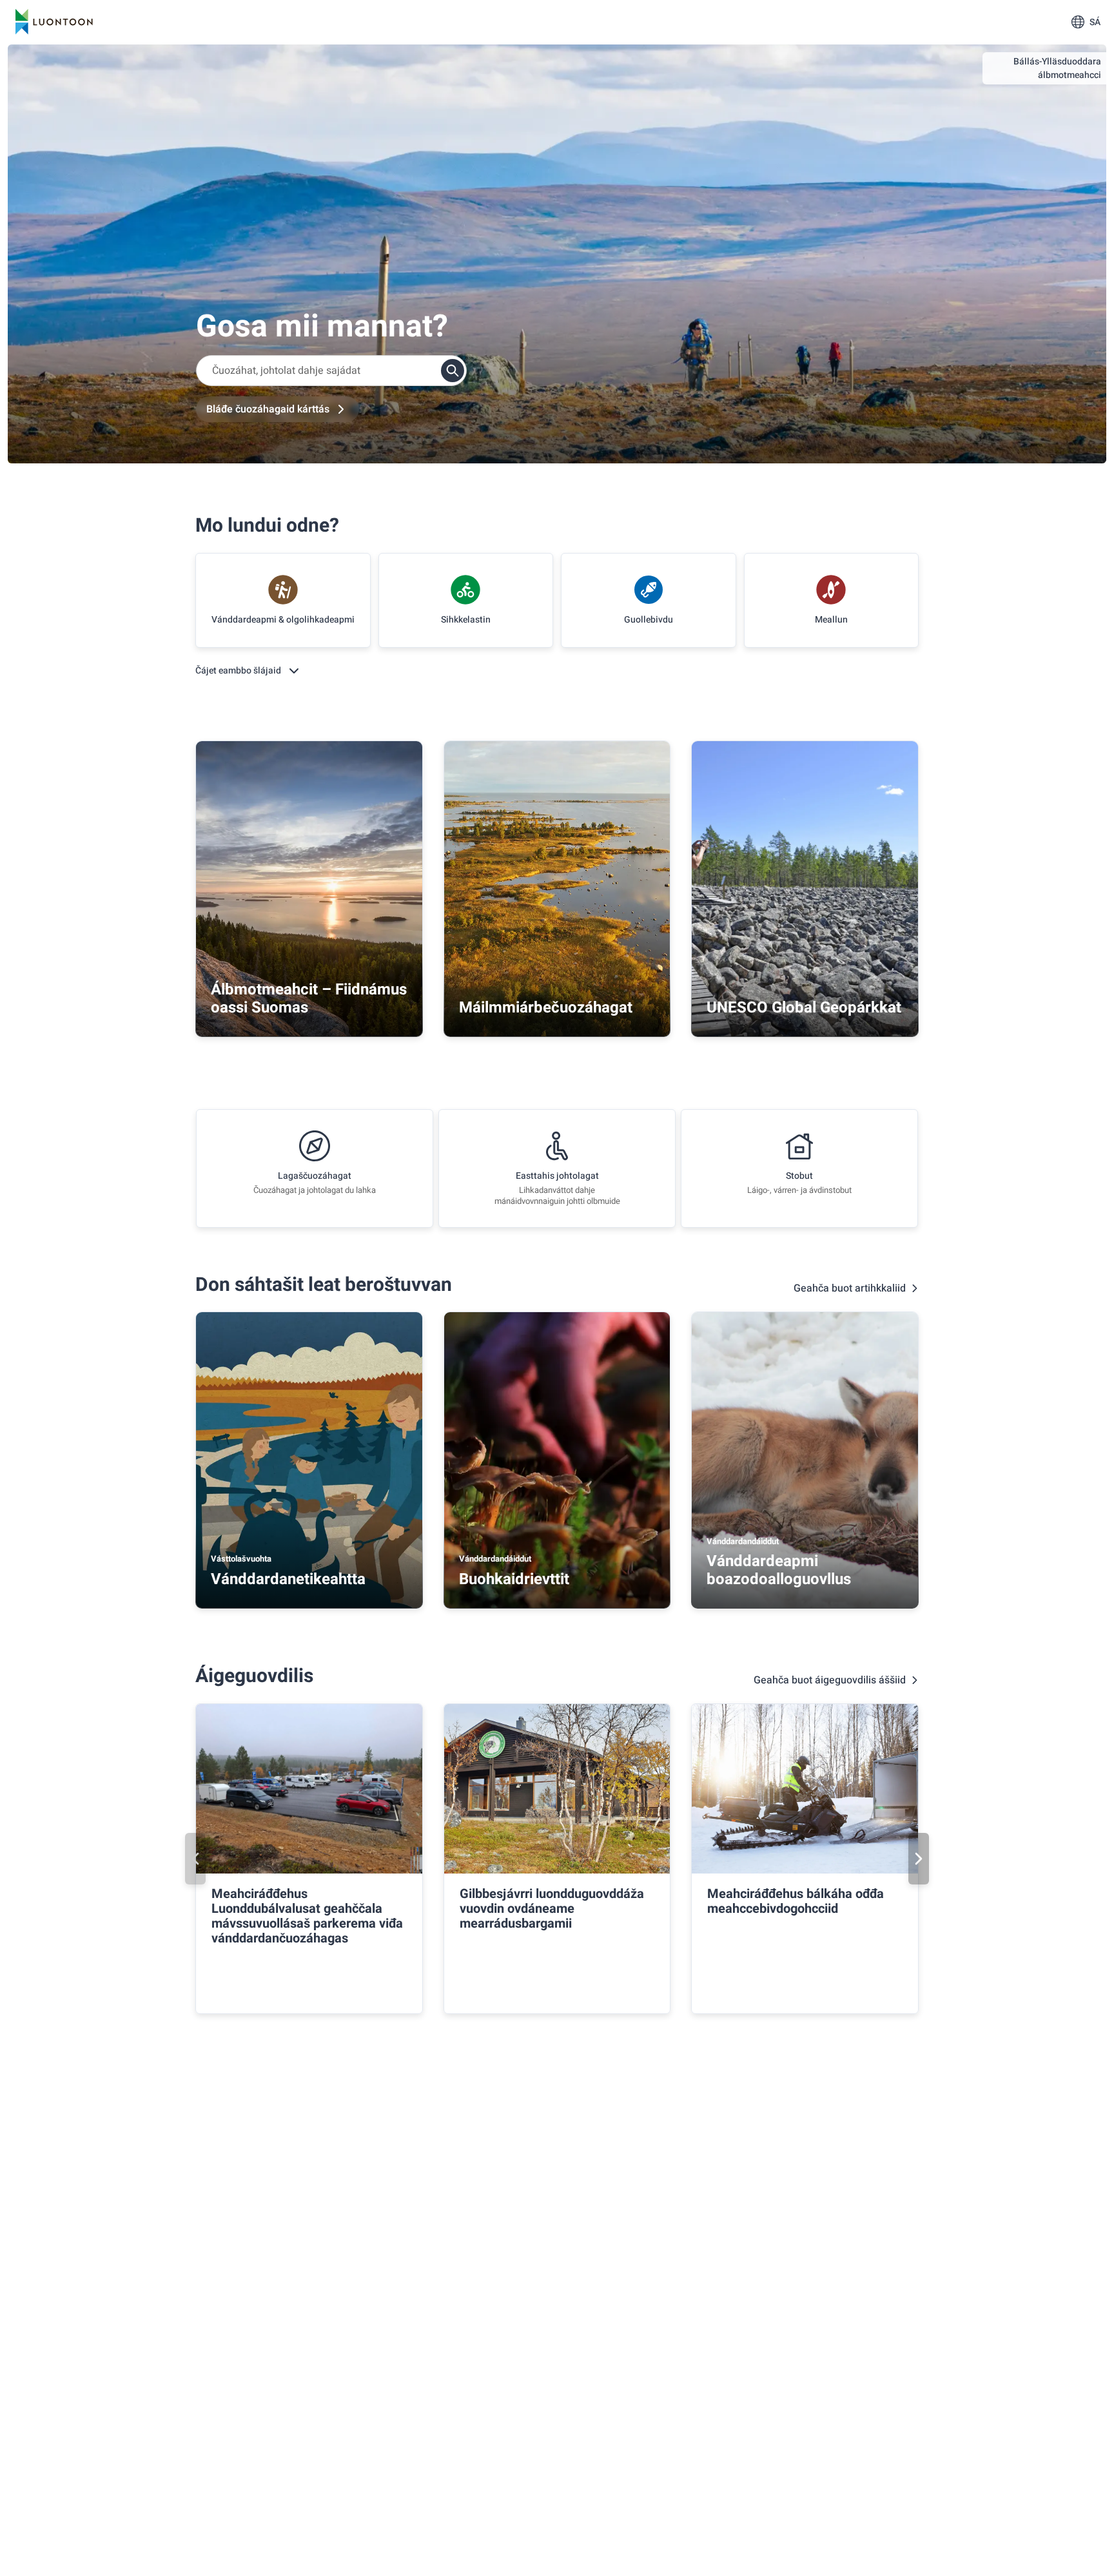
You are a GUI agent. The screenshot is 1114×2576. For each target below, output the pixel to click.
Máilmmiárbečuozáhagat (546, 1008)
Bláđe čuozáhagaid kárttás (268, 409)
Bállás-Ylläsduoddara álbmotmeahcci (1057, 68)
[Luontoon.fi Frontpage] (54, 22)
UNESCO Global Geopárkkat (804, 1008)
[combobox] (331, 371)
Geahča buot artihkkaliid (850, 1288)
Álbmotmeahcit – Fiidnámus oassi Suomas (309, 999)
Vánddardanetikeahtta (288, 1579)
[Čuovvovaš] (919, 1859)
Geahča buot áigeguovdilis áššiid (830, 1680)
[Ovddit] (195, 1859)
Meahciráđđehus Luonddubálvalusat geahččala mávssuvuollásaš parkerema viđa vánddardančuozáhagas (307, 1916)
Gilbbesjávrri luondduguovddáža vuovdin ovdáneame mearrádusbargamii (552, 1909)
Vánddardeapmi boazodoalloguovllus (779, 1570)
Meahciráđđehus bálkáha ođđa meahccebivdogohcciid (796, 1901)
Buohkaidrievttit (514, 1579)
